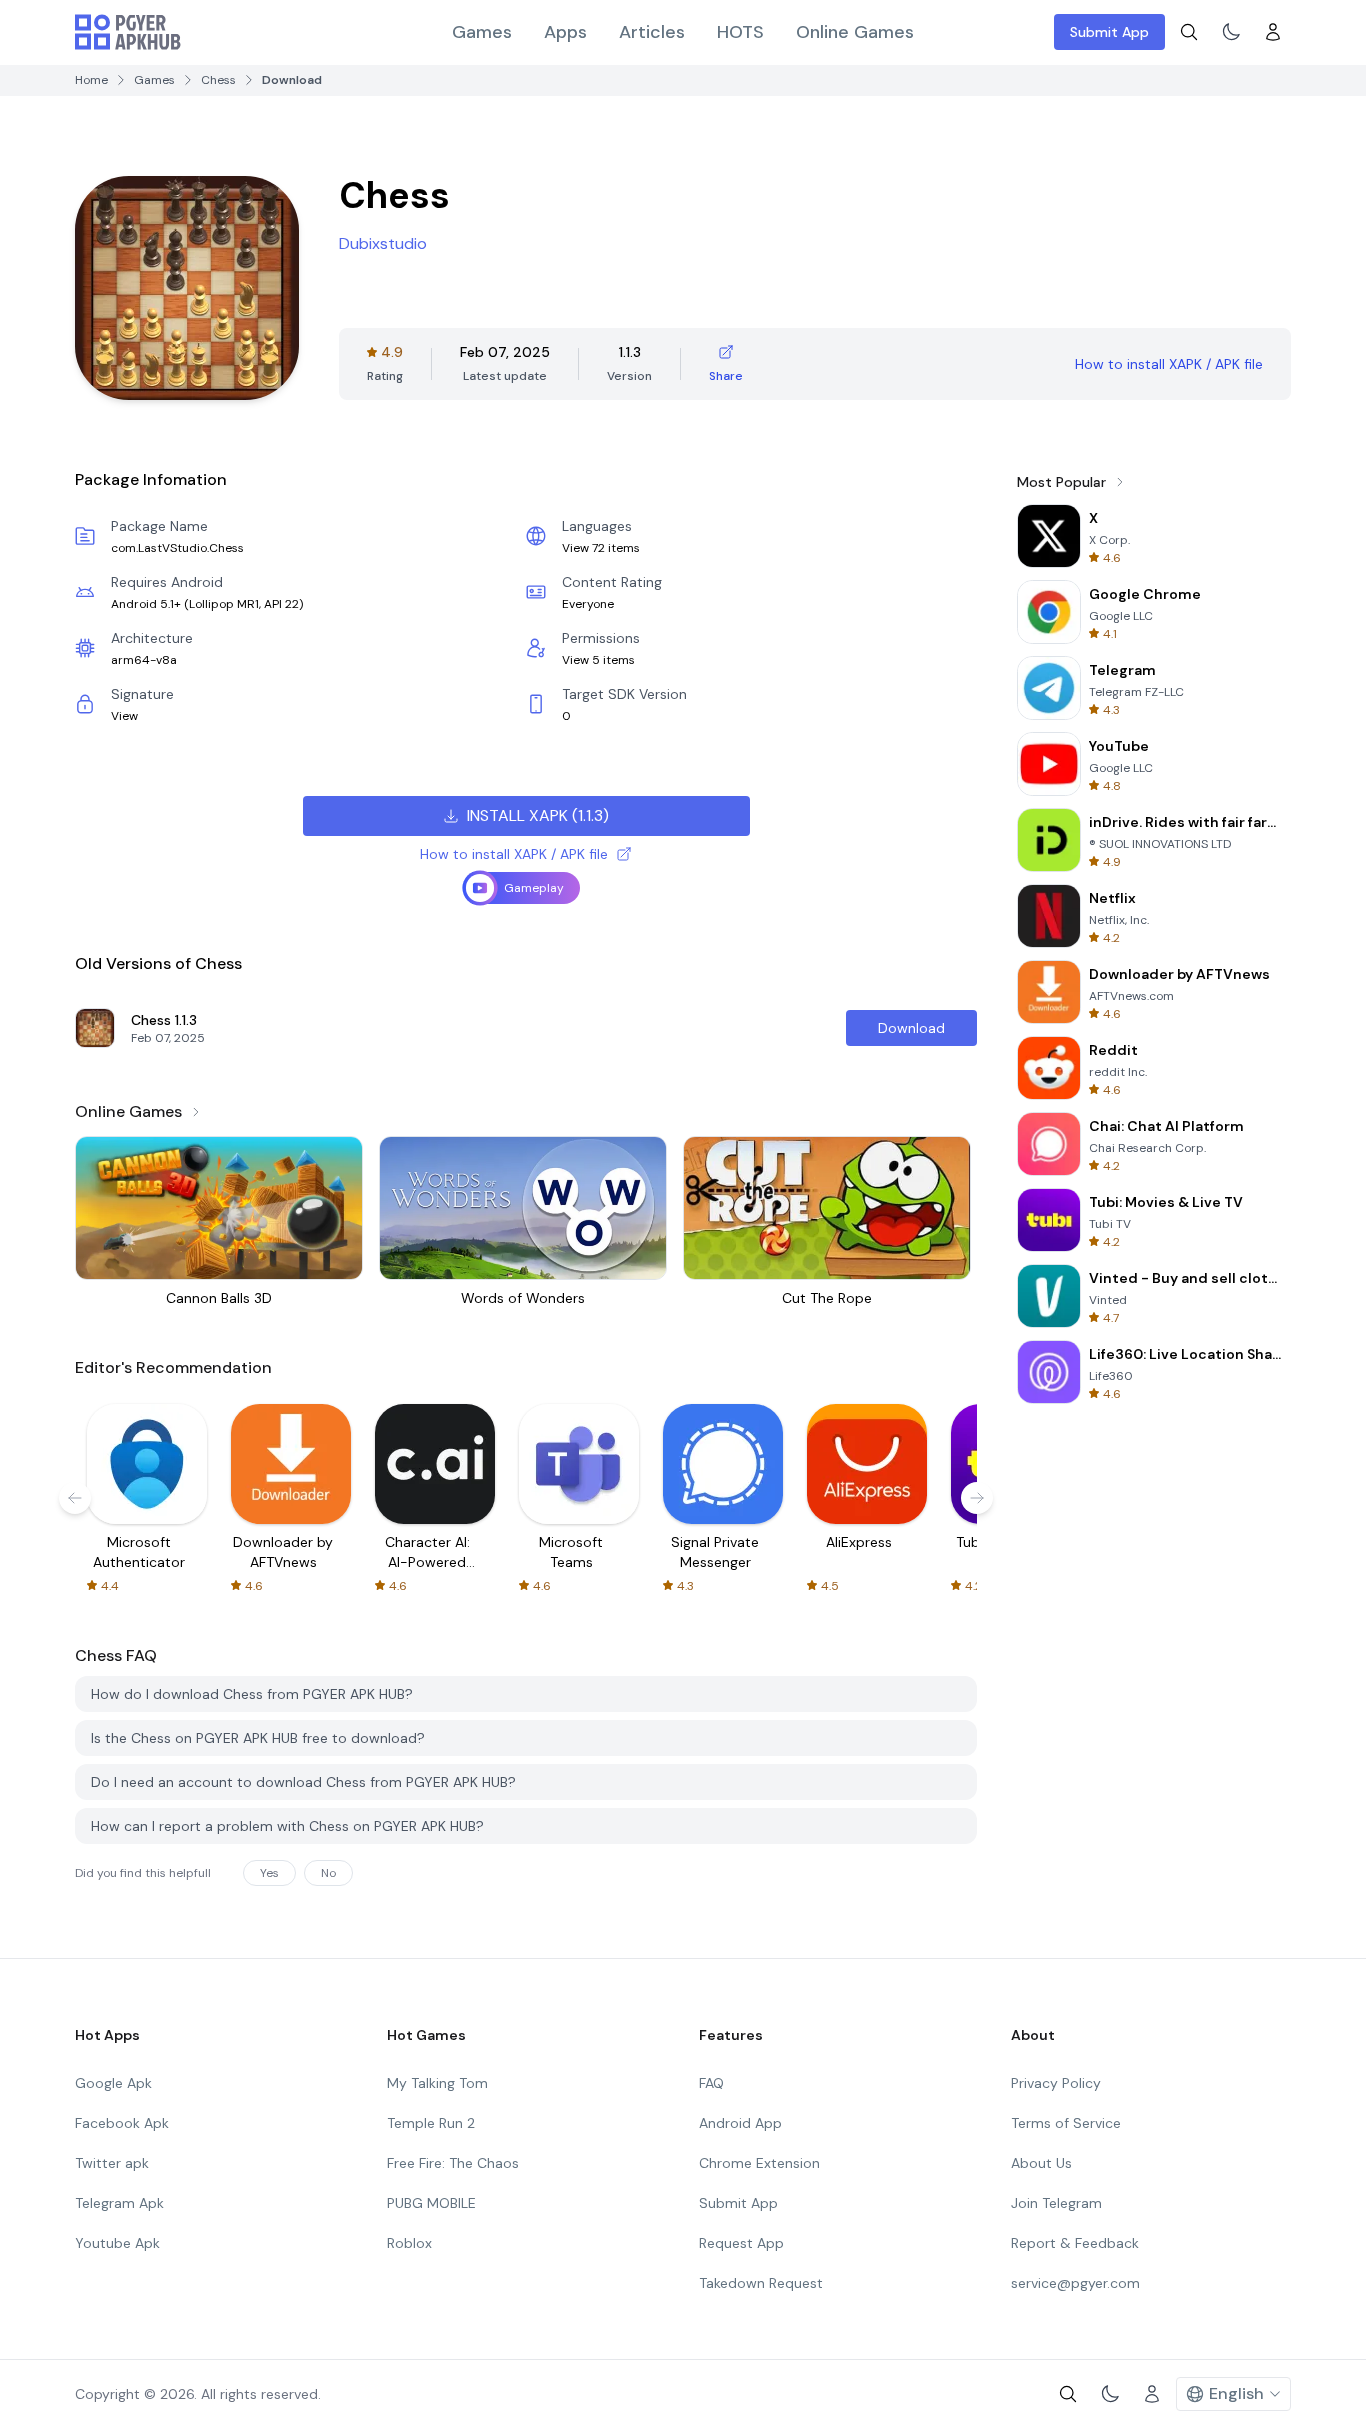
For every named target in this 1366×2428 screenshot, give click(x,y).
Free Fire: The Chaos (453, 2163)
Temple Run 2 (431, 2123)
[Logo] (128, 32)
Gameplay (534, 888)
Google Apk (113, 2083)
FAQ (711, 2083)
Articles (652, 32)
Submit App (1109, 32)
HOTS (740, 32)
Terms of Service (1066, 2123)
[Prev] (75, 1498)
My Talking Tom (437, 2083)
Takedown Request (761, 2283)
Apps (565, 32)
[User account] (1273, 32)
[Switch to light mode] (1231, 32)
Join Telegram (1056, 2203)
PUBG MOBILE (431, 2203)
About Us (1041, 2163)
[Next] (977, 1498)
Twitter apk (112, 2163)
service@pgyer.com (1075, 2283)
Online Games (855, 32)
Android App (740, 2123)
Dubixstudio (383, 243)
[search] (1189, 32)
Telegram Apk (119, 2203)
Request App (741, 2243)
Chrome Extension (759, 2163)
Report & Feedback (1075, 2243)
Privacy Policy (1056, 2083)
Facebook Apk (122, 2123)
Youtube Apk (117, 2243)
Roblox (409, 2243)
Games (482, 32)
